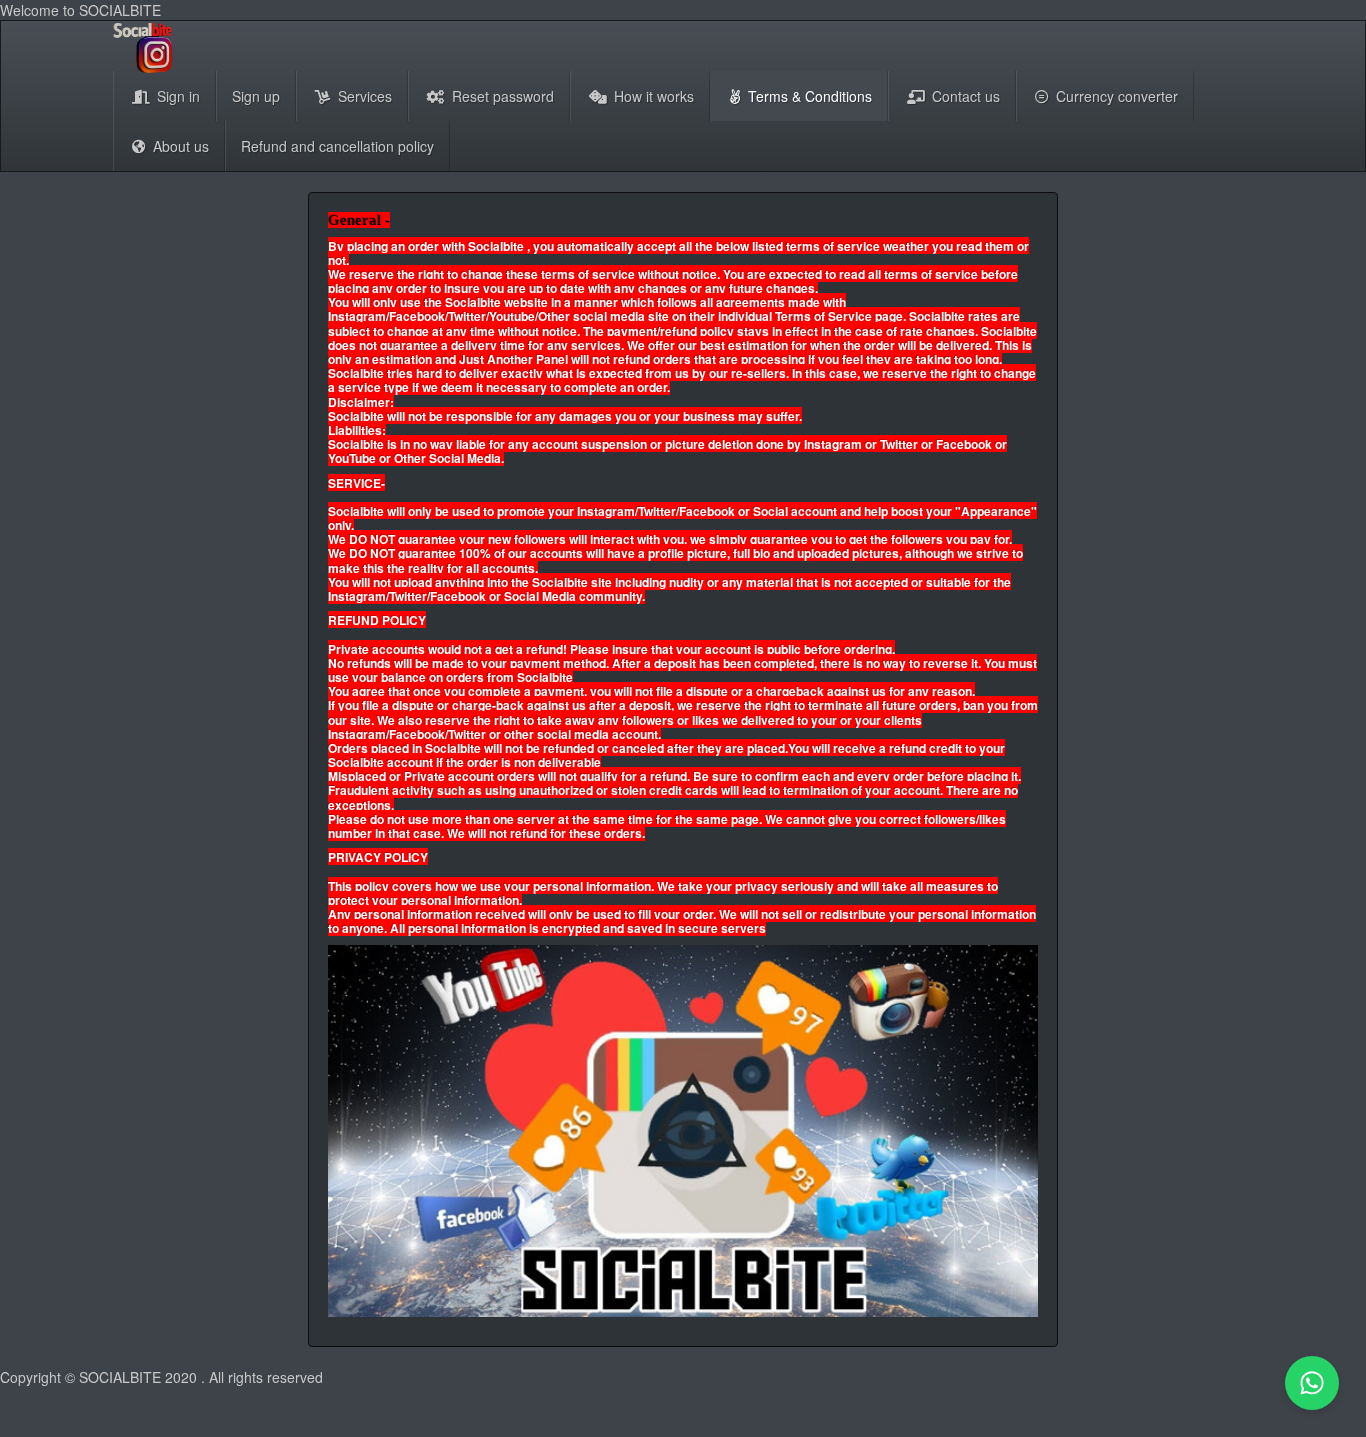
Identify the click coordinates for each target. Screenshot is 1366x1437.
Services (363, 96)
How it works (652, 96)
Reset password (501, 96)
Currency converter (1115, 96)
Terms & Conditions (808, 96)
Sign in (176, 96)
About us (179, 146)
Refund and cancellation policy (337, 146)
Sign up (256, 96)
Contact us (964, 96)
